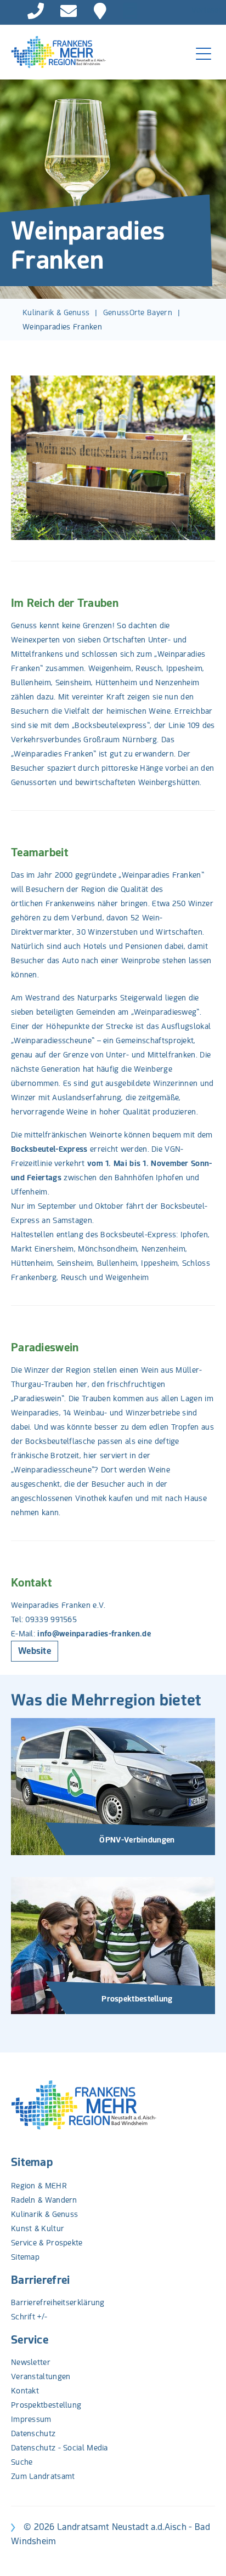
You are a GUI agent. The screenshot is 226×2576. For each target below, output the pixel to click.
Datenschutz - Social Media (60, 2448)
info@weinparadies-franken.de (94, 1634)
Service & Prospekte (47, 2243)
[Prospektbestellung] (113, 1945)
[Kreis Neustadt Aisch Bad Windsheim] (100, 11)
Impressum (31, 2419)
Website (35, 1651)
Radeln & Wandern (44, 2200)
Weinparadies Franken (62, 327)
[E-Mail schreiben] (69, 11)
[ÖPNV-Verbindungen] (113, 1786)
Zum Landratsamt (43, 2476)
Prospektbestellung (46, 2405)
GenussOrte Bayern (138, 312)
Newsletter (31, 2362)
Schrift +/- (29, 2317)
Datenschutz (33, 2433)
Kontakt (25, 2391)
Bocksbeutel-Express (49, 1149)
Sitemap (32, 2162)
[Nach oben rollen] (204, 2554)
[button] (25, 458)
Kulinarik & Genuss (56, 312)
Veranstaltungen (41, 2376)
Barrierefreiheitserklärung (58, 2302)
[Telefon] (36, 11)
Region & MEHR (39, 2186)
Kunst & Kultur (38, 2228)
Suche (22, 2462)
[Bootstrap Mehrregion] (53, 52)
